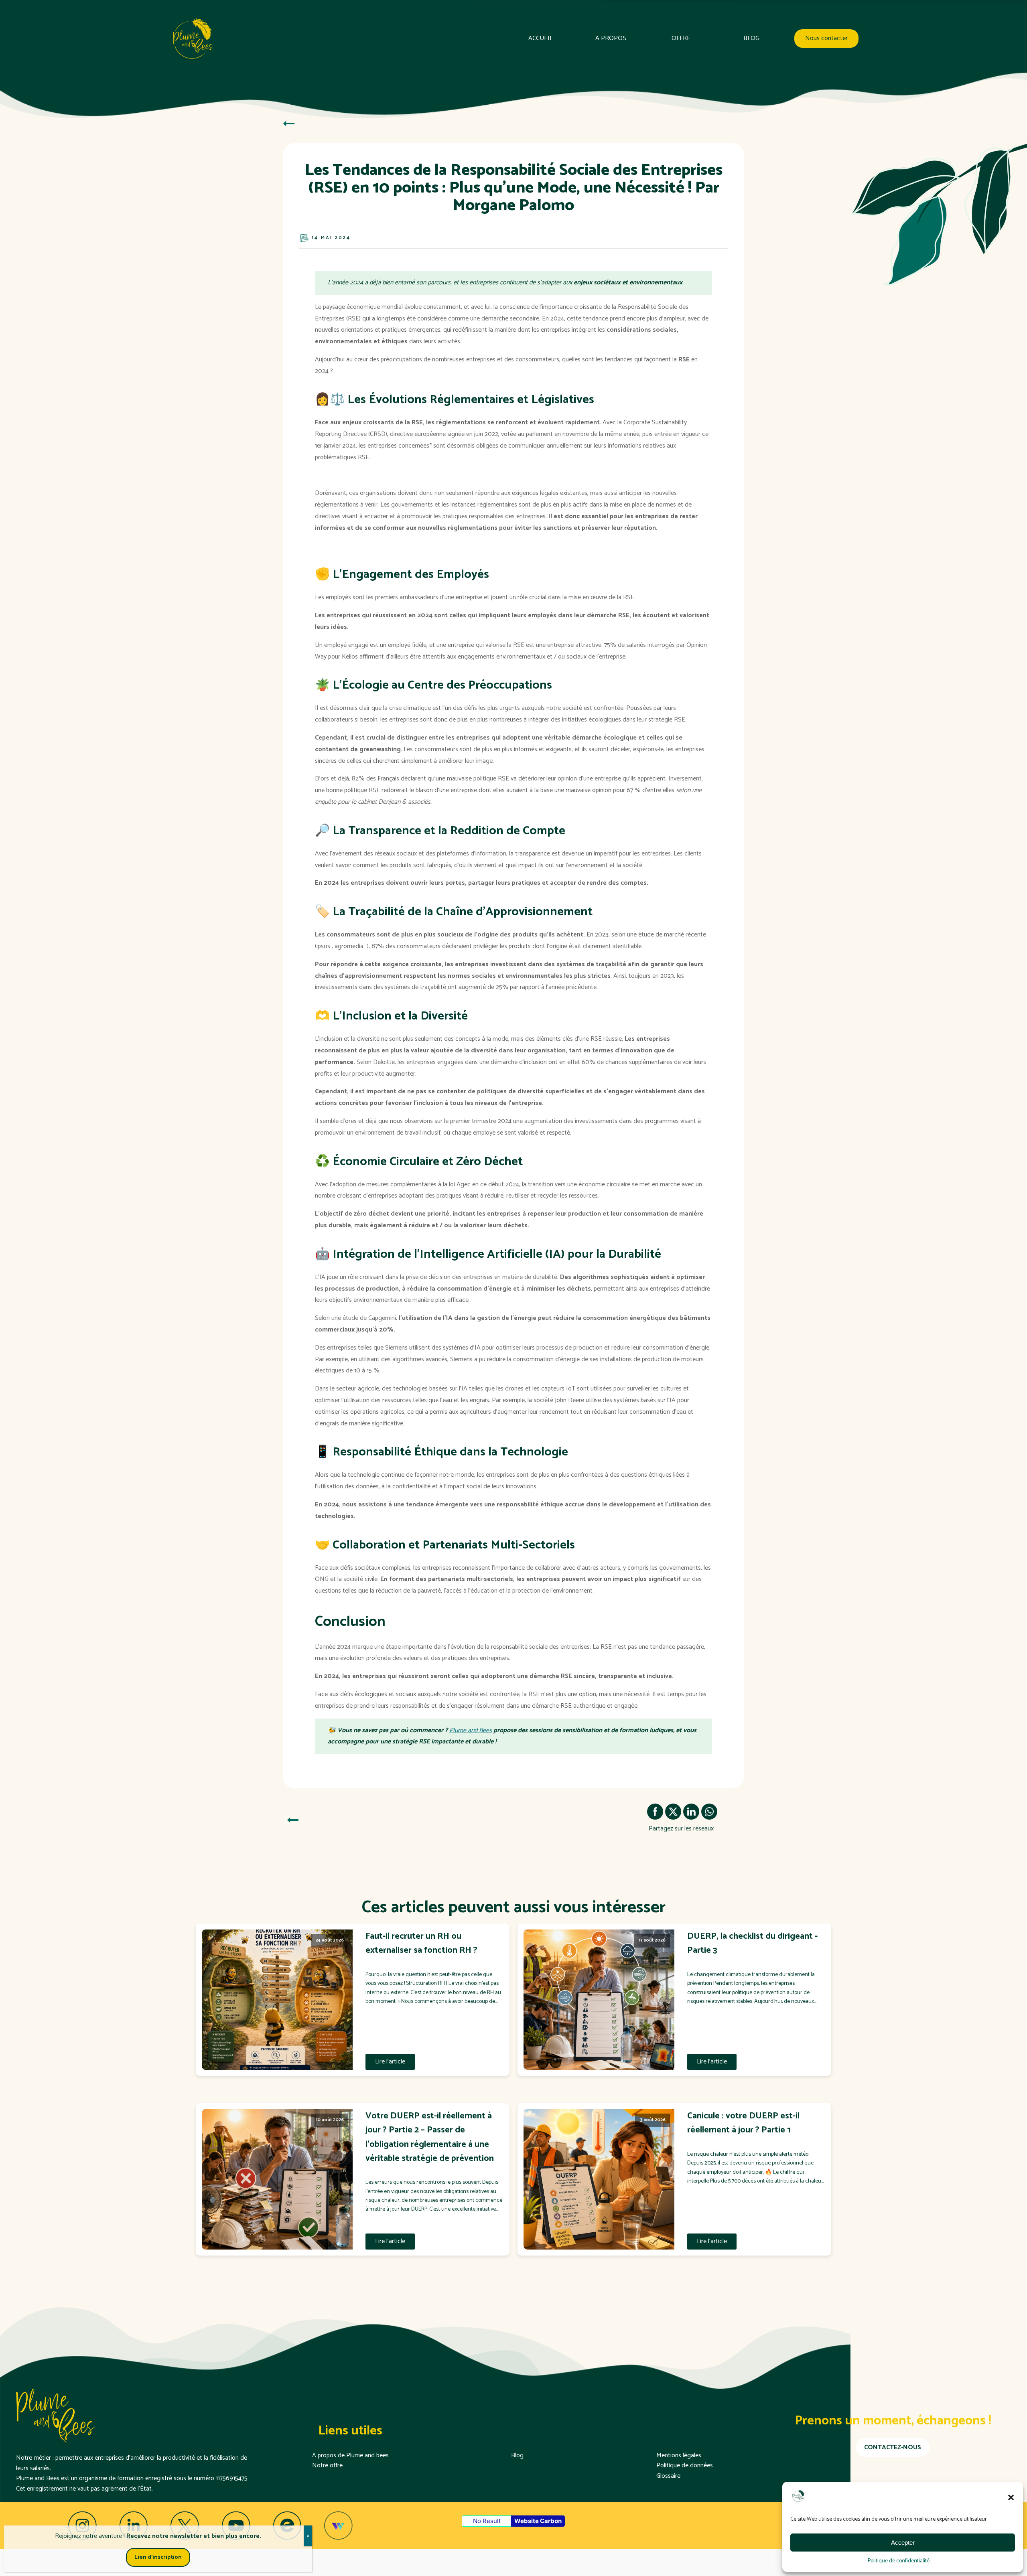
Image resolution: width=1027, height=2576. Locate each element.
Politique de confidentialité (899, 2561)
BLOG (751, 39)
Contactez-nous (893, 2447)
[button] (1011, 2497)
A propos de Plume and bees (350, 2456)
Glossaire (668, 2476)
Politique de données (685, 2466)
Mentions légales (679, 2456)
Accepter (903, 2543)
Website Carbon (538, 2521)
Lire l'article (390, 2062)
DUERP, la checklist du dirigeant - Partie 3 (752, 1944)
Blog (517, 2456)
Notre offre (327, 2466)
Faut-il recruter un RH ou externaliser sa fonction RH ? (421, 1944)
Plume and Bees (471, 1730)
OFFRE (681, 39)
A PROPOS (611, 39)
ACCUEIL (541, 39)
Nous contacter (826, 39)
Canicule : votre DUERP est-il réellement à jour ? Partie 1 (743, 2123)
